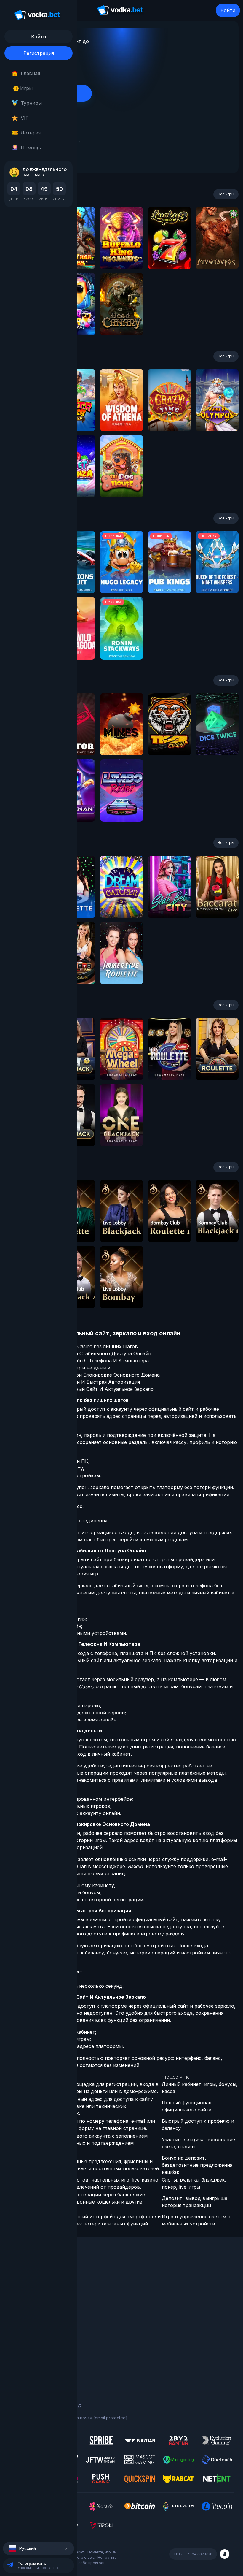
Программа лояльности (33, 2286)
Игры (24, 88)
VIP (25, 118)
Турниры (31, 103)
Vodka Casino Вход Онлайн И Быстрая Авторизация (78, 1382)
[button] (39, 2549)
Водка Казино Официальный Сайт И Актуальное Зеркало (85, 1389)
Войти (228, 10)
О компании (21, 2278)
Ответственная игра (30, 2355)
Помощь (31, 148)
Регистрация (39, 53)
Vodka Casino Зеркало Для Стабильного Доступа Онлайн (84, 1353)
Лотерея (31, 133)
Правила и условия (28, 2347)
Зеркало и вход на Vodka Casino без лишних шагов (77, 1346)
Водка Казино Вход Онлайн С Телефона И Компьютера (83, 1361)
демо (122, 254)
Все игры (226, 194)
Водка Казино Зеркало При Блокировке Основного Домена (88, 1375)
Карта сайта (22, 2371)
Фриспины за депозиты (33, 2311)
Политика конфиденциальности (41, 2363)
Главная (30, 73)
